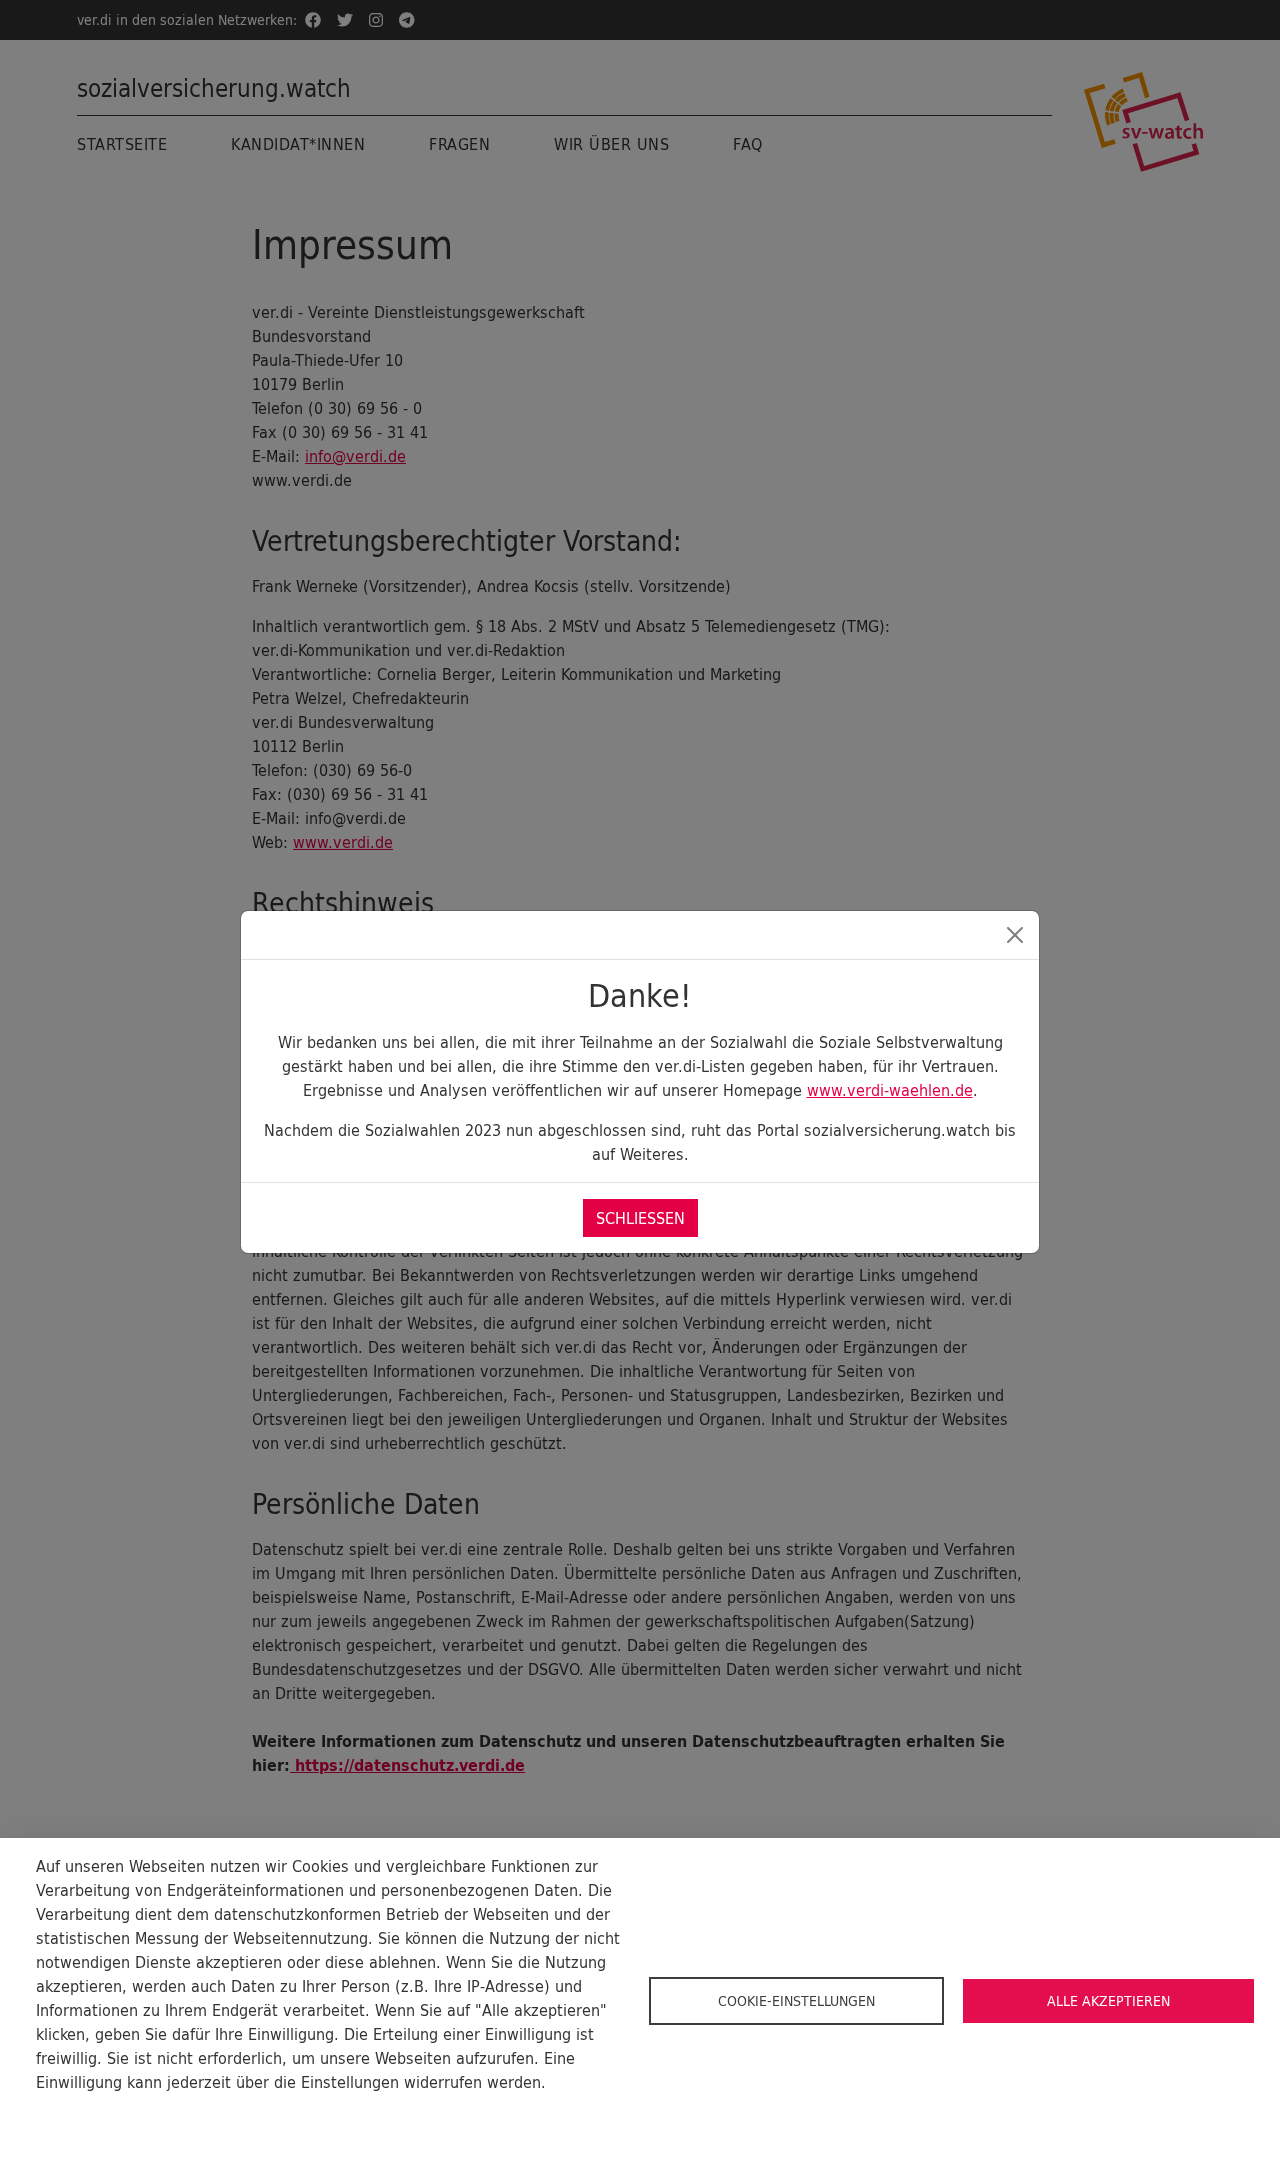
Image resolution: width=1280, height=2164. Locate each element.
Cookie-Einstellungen (796, 2001)
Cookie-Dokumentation (110, 2114)
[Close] (1015, 935)
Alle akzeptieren (1108, 2001)
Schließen (640, 1218)
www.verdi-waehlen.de (890, 1090)
